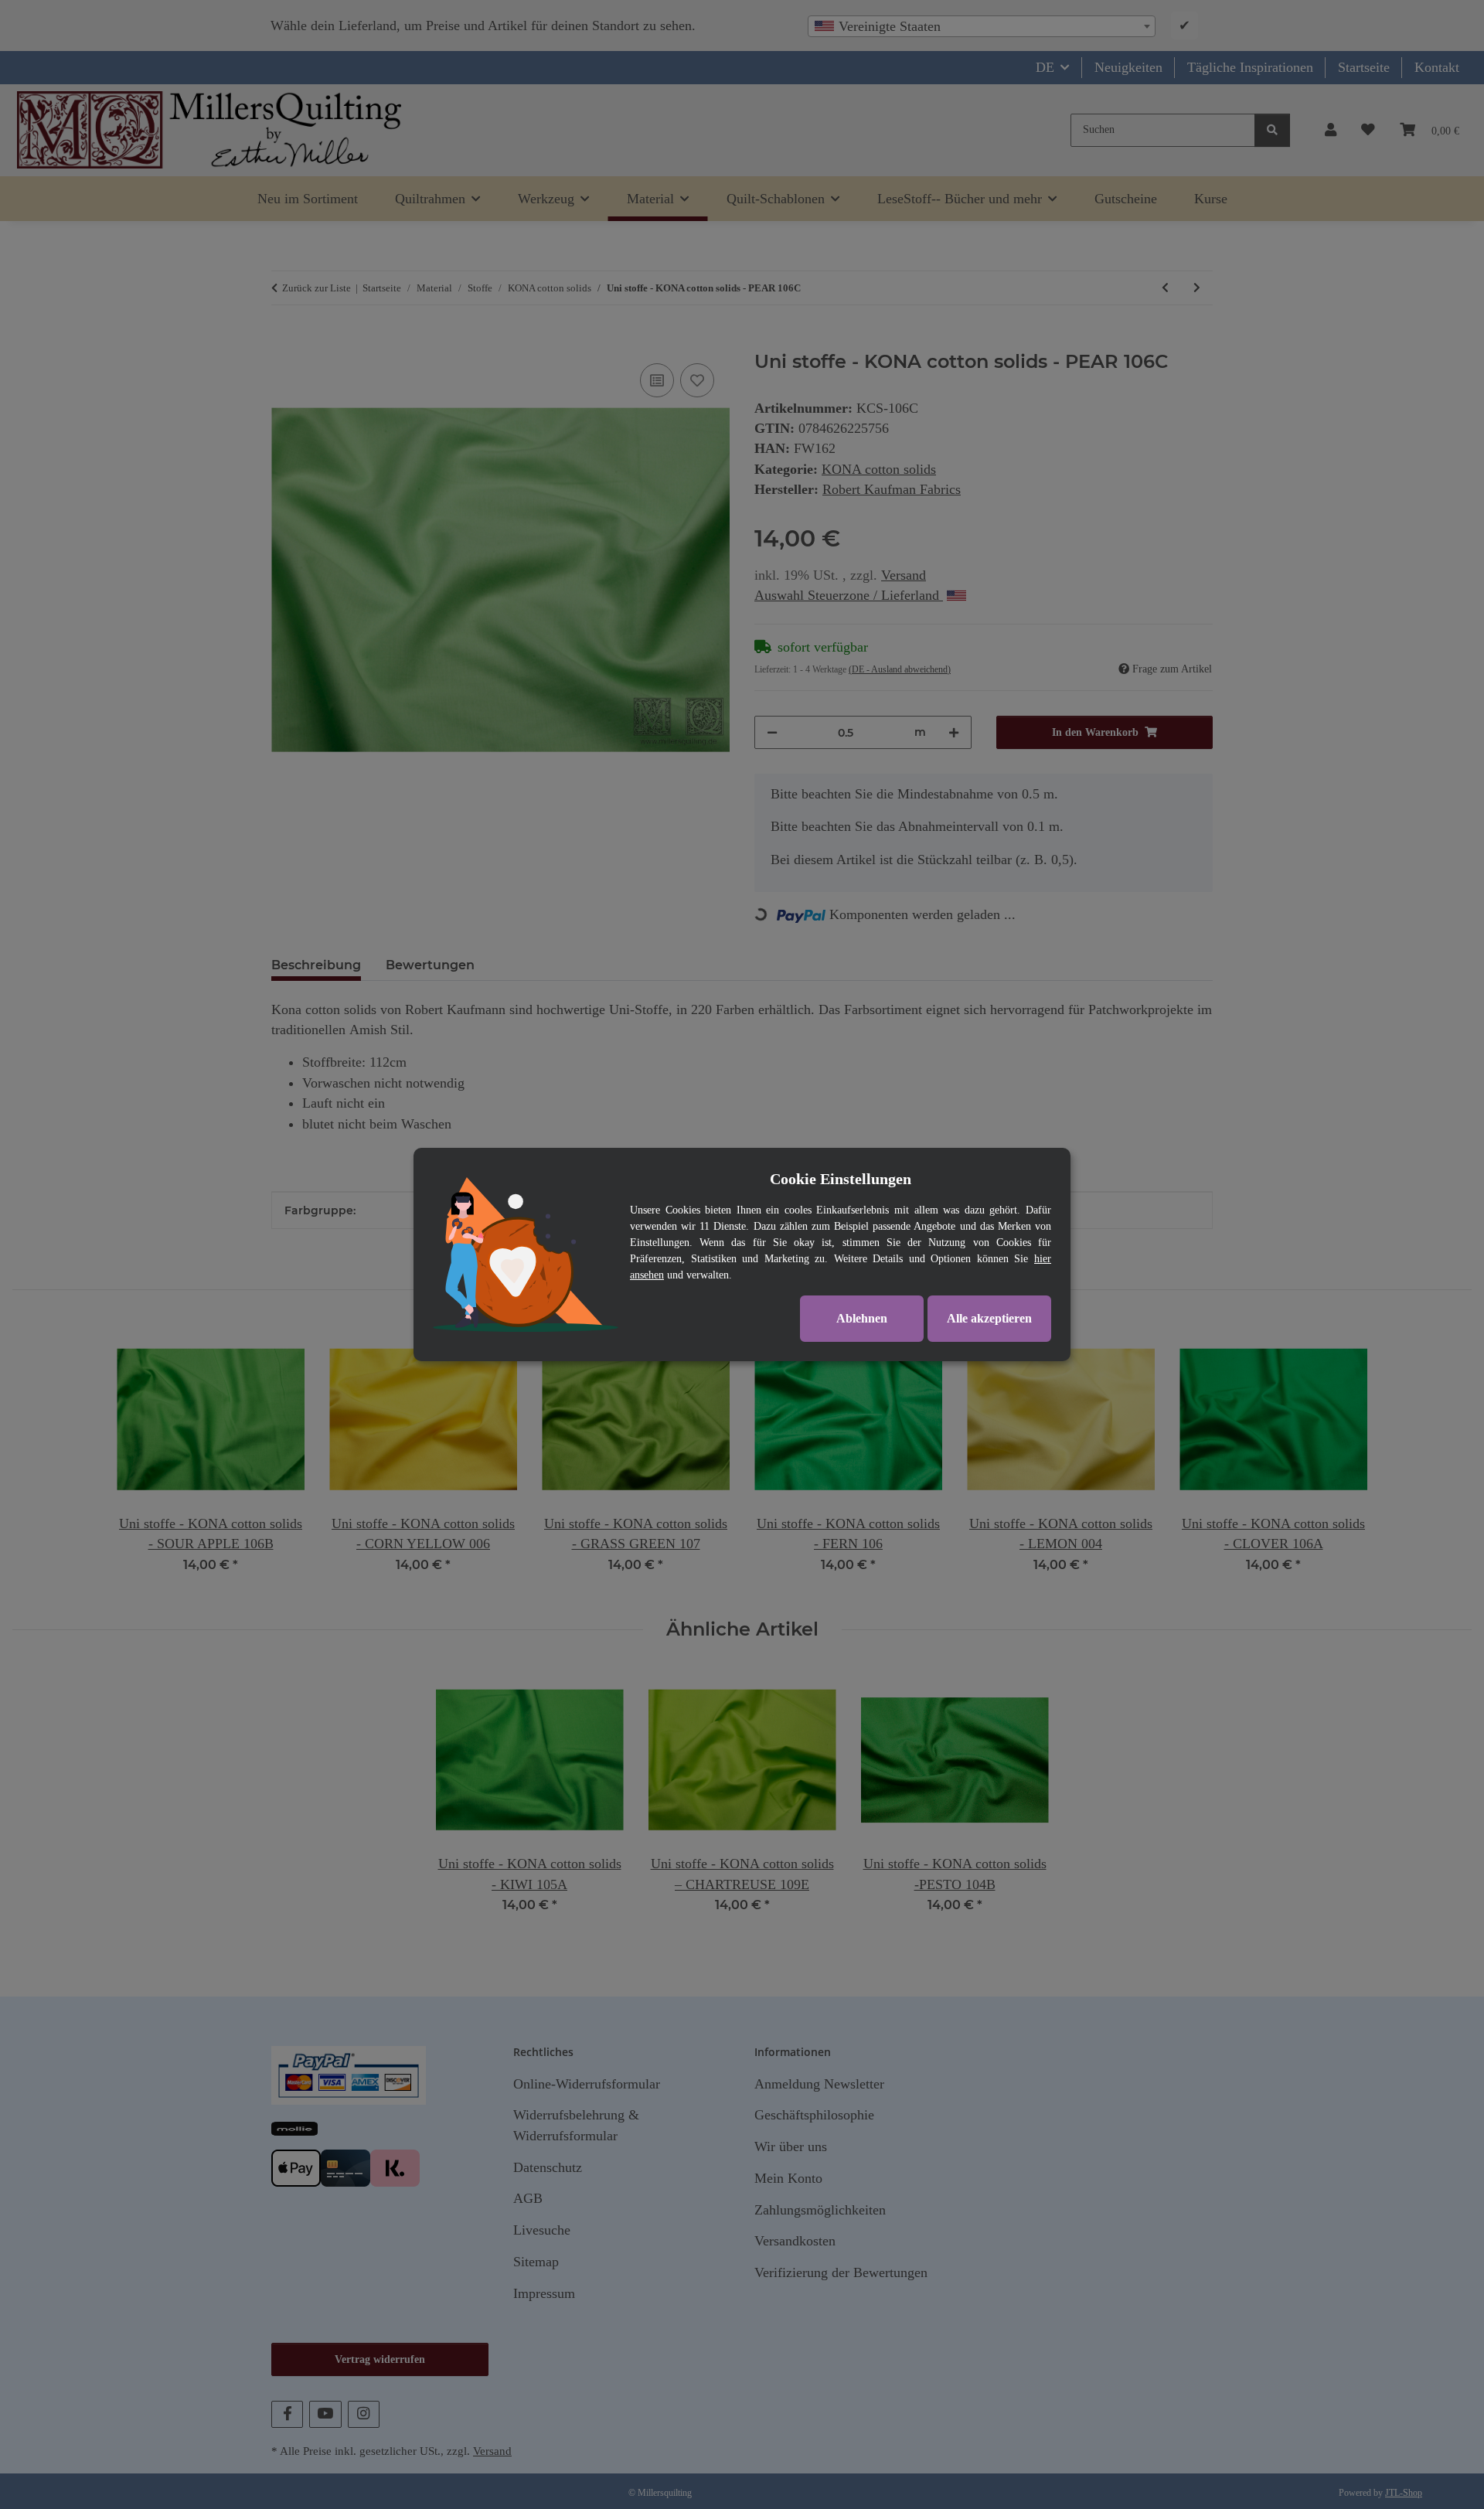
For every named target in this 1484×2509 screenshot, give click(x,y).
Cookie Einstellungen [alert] (841, 1179)
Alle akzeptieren (989, 1318)
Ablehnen (862, 1318)
